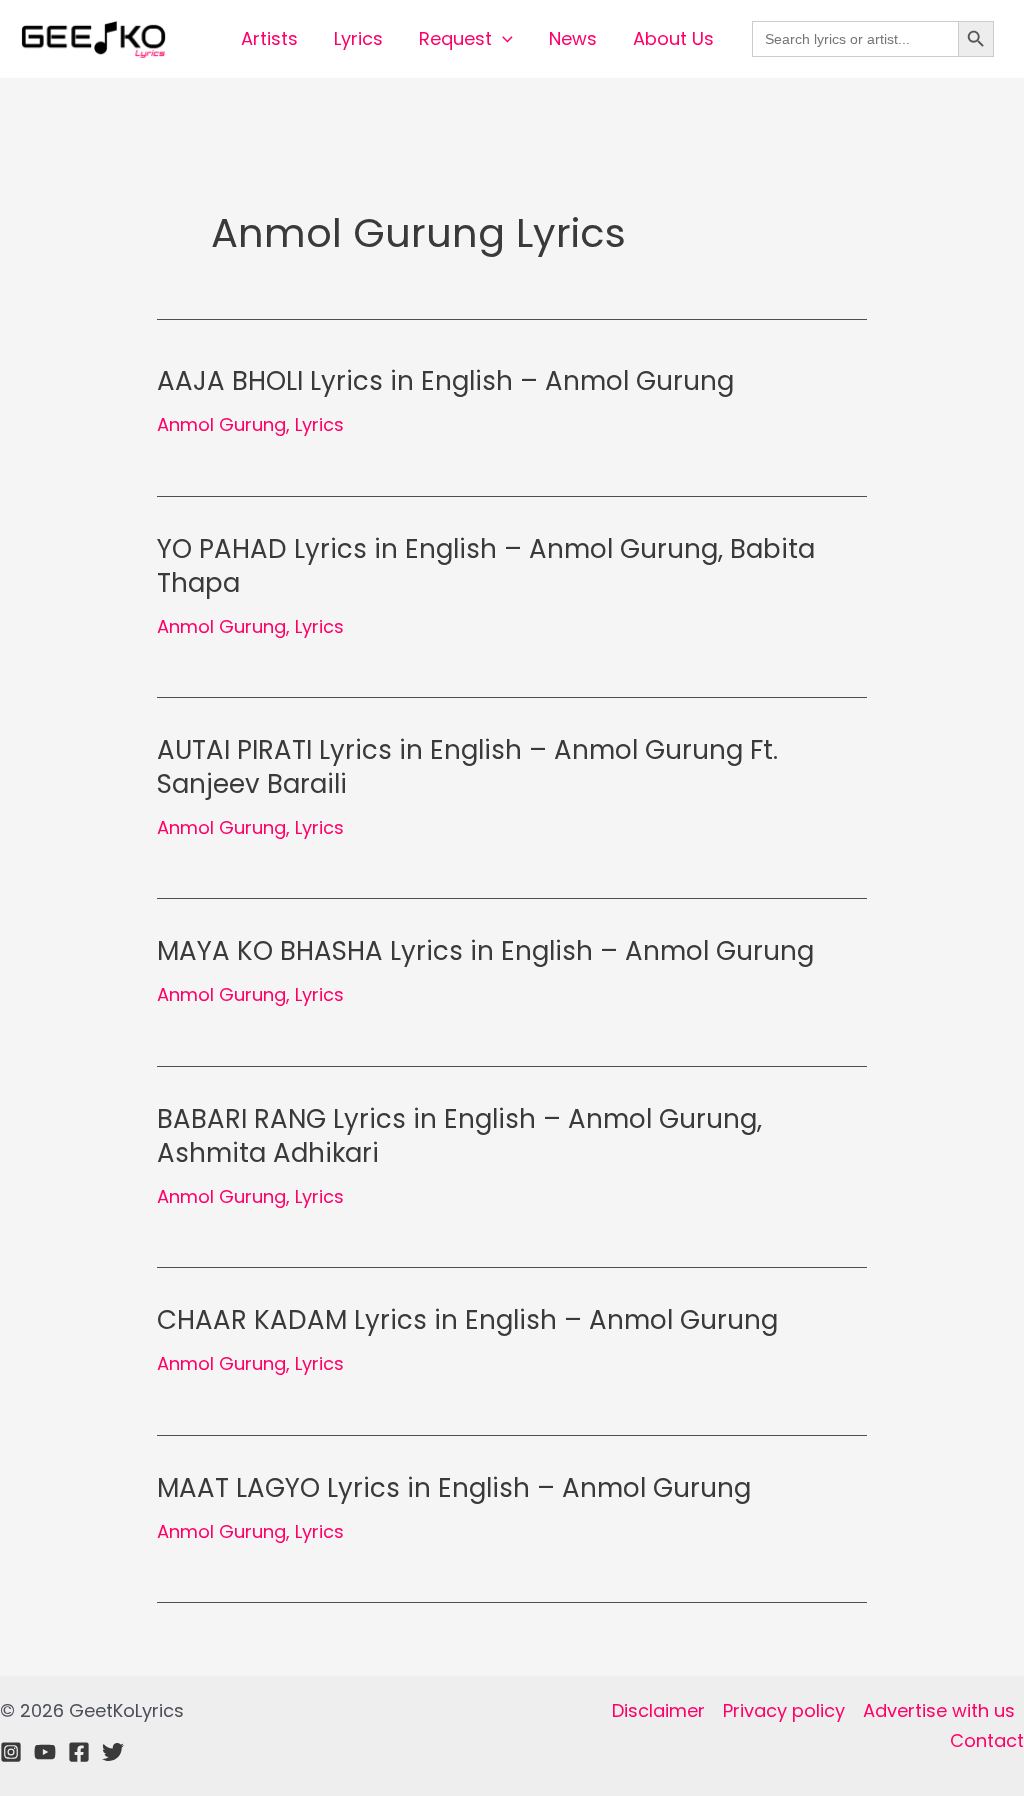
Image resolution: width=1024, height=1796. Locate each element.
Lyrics (358, 38)
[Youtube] (45, 1752)
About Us (673, 38)
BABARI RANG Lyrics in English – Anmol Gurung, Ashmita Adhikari (459, 1136)
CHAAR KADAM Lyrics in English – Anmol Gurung (467, 1320)
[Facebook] (79, 1752)
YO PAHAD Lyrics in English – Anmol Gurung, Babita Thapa (486, 566)
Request (455, 38)
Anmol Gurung (221, 424)
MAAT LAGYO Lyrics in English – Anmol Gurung (454, 1488)
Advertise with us (939, 1710)
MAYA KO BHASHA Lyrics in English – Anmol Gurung (485, 951)
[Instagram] (11, 1752)
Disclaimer (658, 1710)
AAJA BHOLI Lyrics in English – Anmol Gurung (445, 381)
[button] (502, 39)
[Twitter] (113, 1752)
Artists (269, 38)
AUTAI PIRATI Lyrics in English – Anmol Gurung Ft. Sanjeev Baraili (467, 767)
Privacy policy (784, 1710)
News (573, 38)
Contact (987, 1740)
